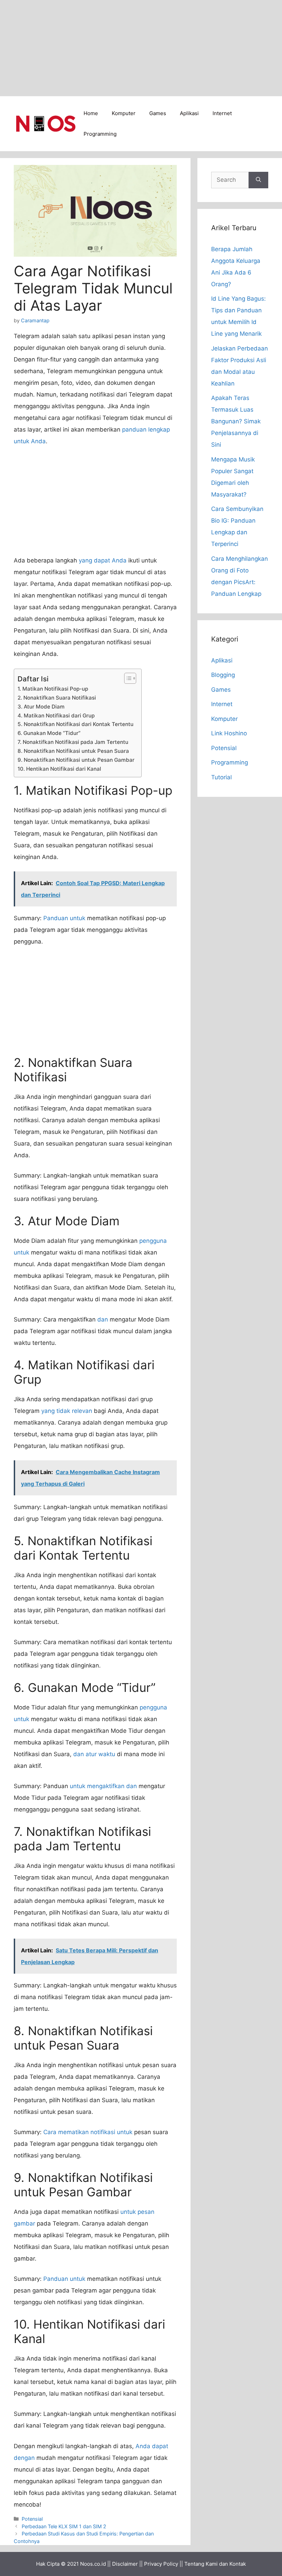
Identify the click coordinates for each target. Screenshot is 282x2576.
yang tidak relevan (67, 1411)
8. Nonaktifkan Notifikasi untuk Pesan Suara (73, 751)
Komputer (124, 113)
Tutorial (221, 777)
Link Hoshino (229, 733)
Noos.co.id (93, 2564)
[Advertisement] (141, 48)
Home (91, 113)
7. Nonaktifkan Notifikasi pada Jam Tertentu (73, 742)
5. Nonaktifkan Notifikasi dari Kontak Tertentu (75, 724)
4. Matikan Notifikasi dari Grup (56, 716)
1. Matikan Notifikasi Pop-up (53, 689)
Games (158, 113)
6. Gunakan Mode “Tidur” (49, 733)
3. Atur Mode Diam (41, 707)
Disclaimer (125, 2564)
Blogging (223, 675)
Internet (222, 113)
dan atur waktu (94, 1754)
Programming (100, 134)
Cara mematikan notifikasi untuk (88, 2132)
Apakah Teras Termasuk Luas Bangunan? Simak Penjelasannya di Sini (236, 421)
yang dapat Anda (103, 560)
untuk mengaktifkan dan (103, 1786)
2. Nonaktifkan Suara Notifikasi (57, 698)
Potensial (32, 2519)
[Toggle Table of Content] (127, 678)
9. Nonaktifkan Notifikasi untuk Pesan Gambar (76, 760)
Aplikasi (189, 113)
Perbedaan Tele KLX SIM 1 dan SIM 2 (64, 2526)
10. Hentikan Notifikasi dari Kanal (59, 769)
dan (103, 1319)
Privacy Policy (161, 2564)
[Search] (258, 180)
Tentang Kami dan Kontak (215, 2564)
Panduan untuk (64, 918)
